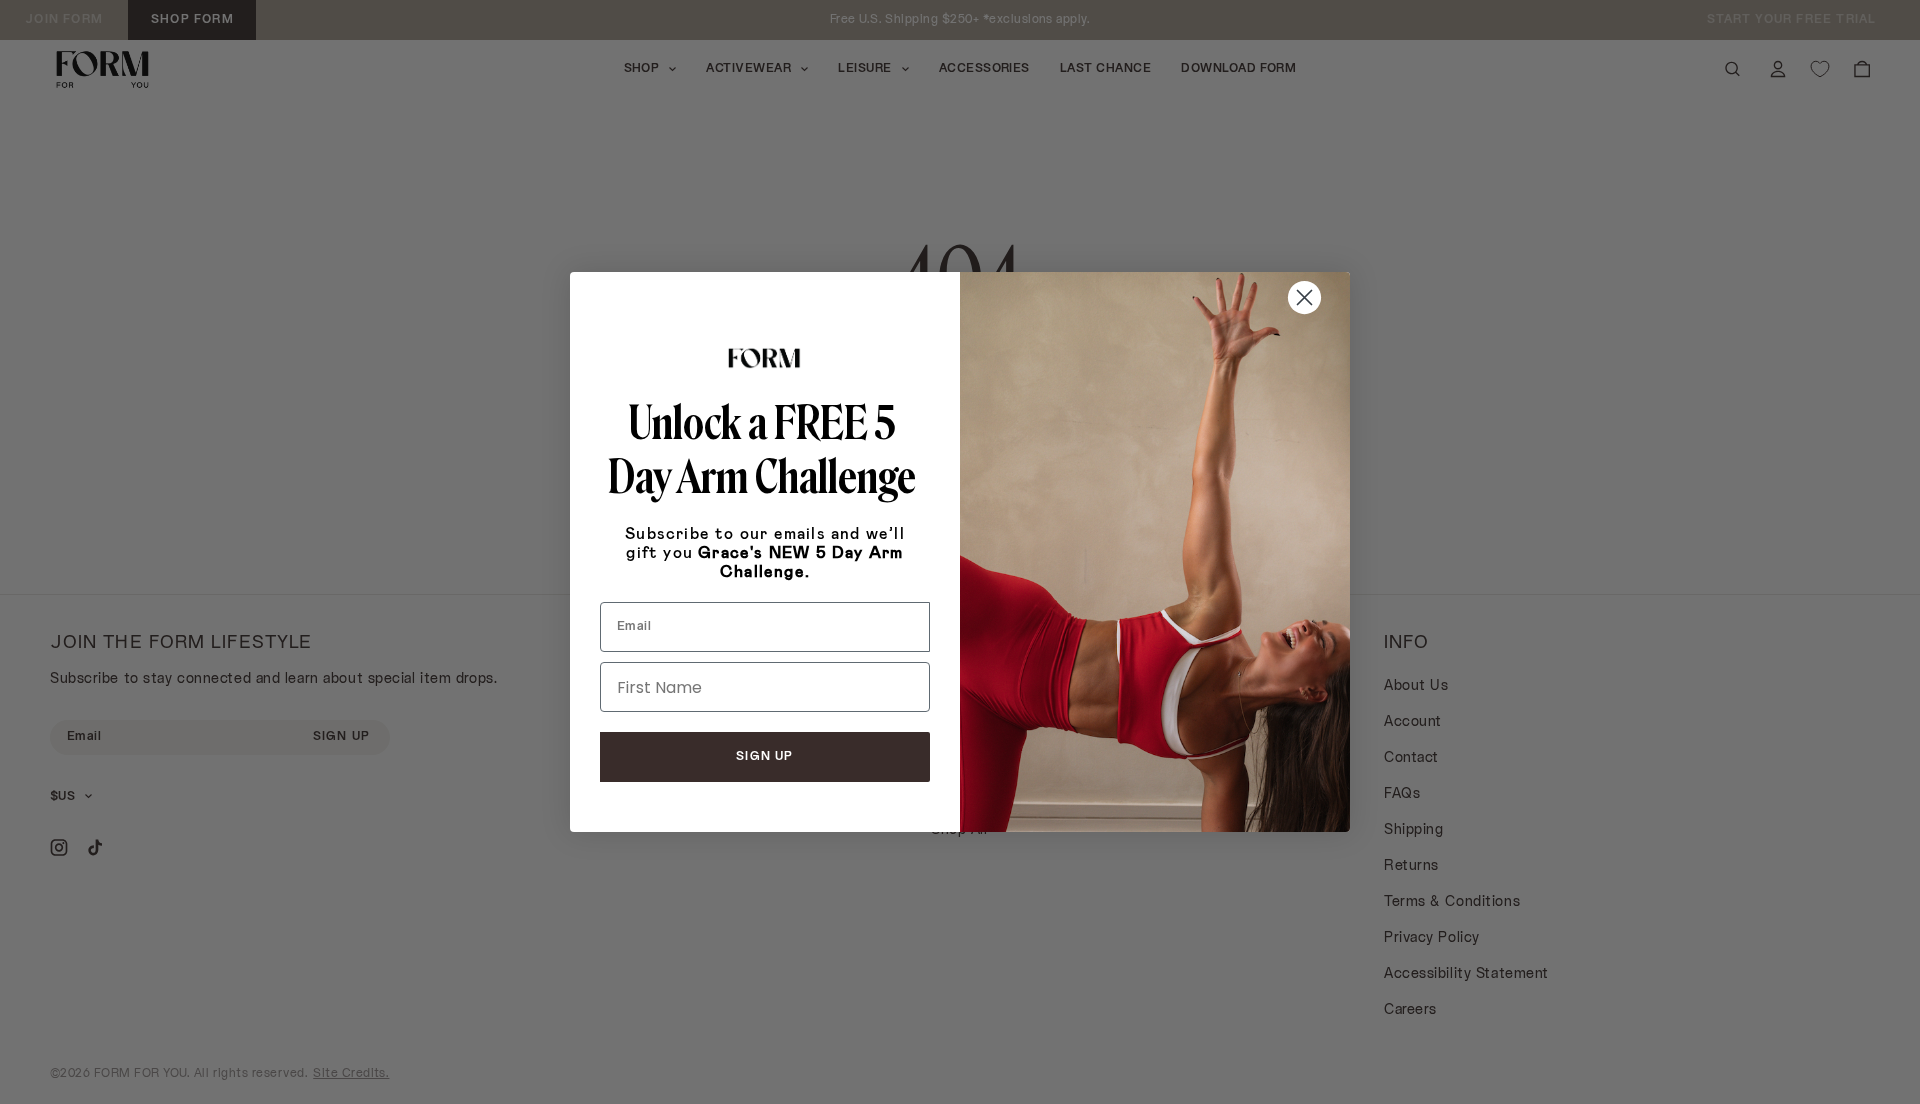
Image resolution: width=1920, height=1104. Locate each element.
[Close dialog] (1304, 297)
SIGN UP (764, 757)
